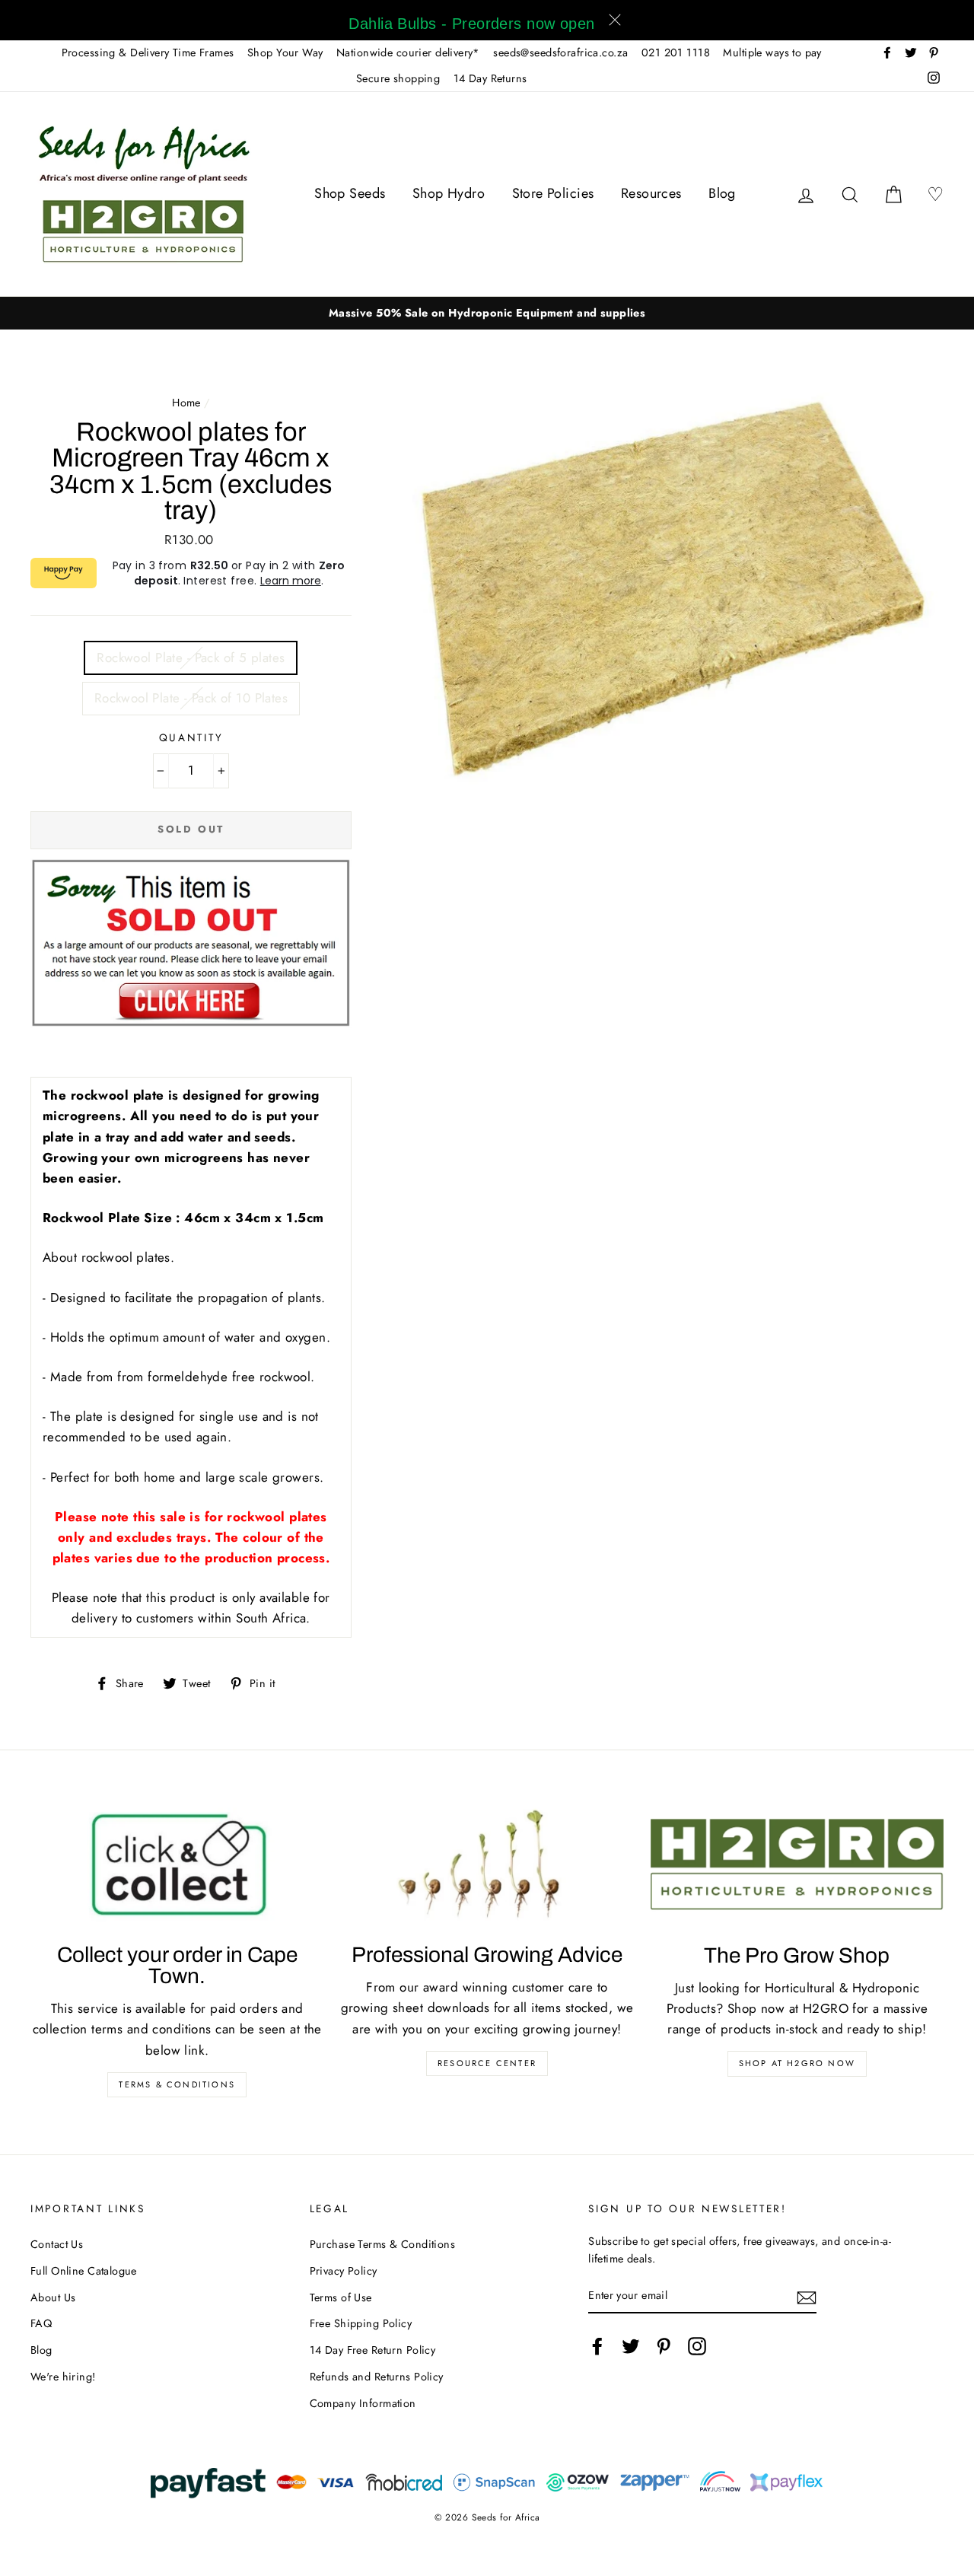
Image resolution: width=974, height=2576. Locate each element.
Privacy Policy (344, 2271)
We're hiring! (63, 2377)
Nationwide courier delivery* (408, 53)
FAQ (41, 2323)
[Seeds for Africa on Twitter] (631, 2346)
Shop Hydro (449, 193)
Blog (722, 193)
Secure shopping (398, 78)
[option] (487, 313)
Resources (651, 193)
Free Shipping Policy (361, 2323)
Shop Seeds (350, 193)
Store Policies (553, 193)
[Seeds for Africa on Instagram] (697, 2346)
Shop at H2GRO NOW (797, 2063)
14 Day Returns (490, 78)
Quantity (191, 737)
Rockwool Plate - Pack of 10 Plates (191, 698)
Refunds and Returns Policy (377, 2377)
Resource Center (487, 2063)
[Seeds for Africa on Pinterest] (664, 2346)
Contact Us (57, 2244)
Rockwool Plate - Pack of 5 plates (191, 658)
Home (186, 403)
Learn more (291, 581)
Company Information (363, 2403)
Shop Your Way (285, 53)
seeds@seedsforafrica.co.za (560, 53)
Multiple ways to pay (772, 53)
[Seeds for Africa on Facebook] (597, 2346)
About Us (53, 2297)
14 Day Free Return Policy (373, 2350)
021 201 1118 (676, 53)
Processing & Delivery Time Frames (148, 53)
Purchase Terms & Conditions (382, 2244)
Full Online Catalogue (84, 2271)
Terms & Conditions (177, 2084)
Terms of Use (341, 2297)
